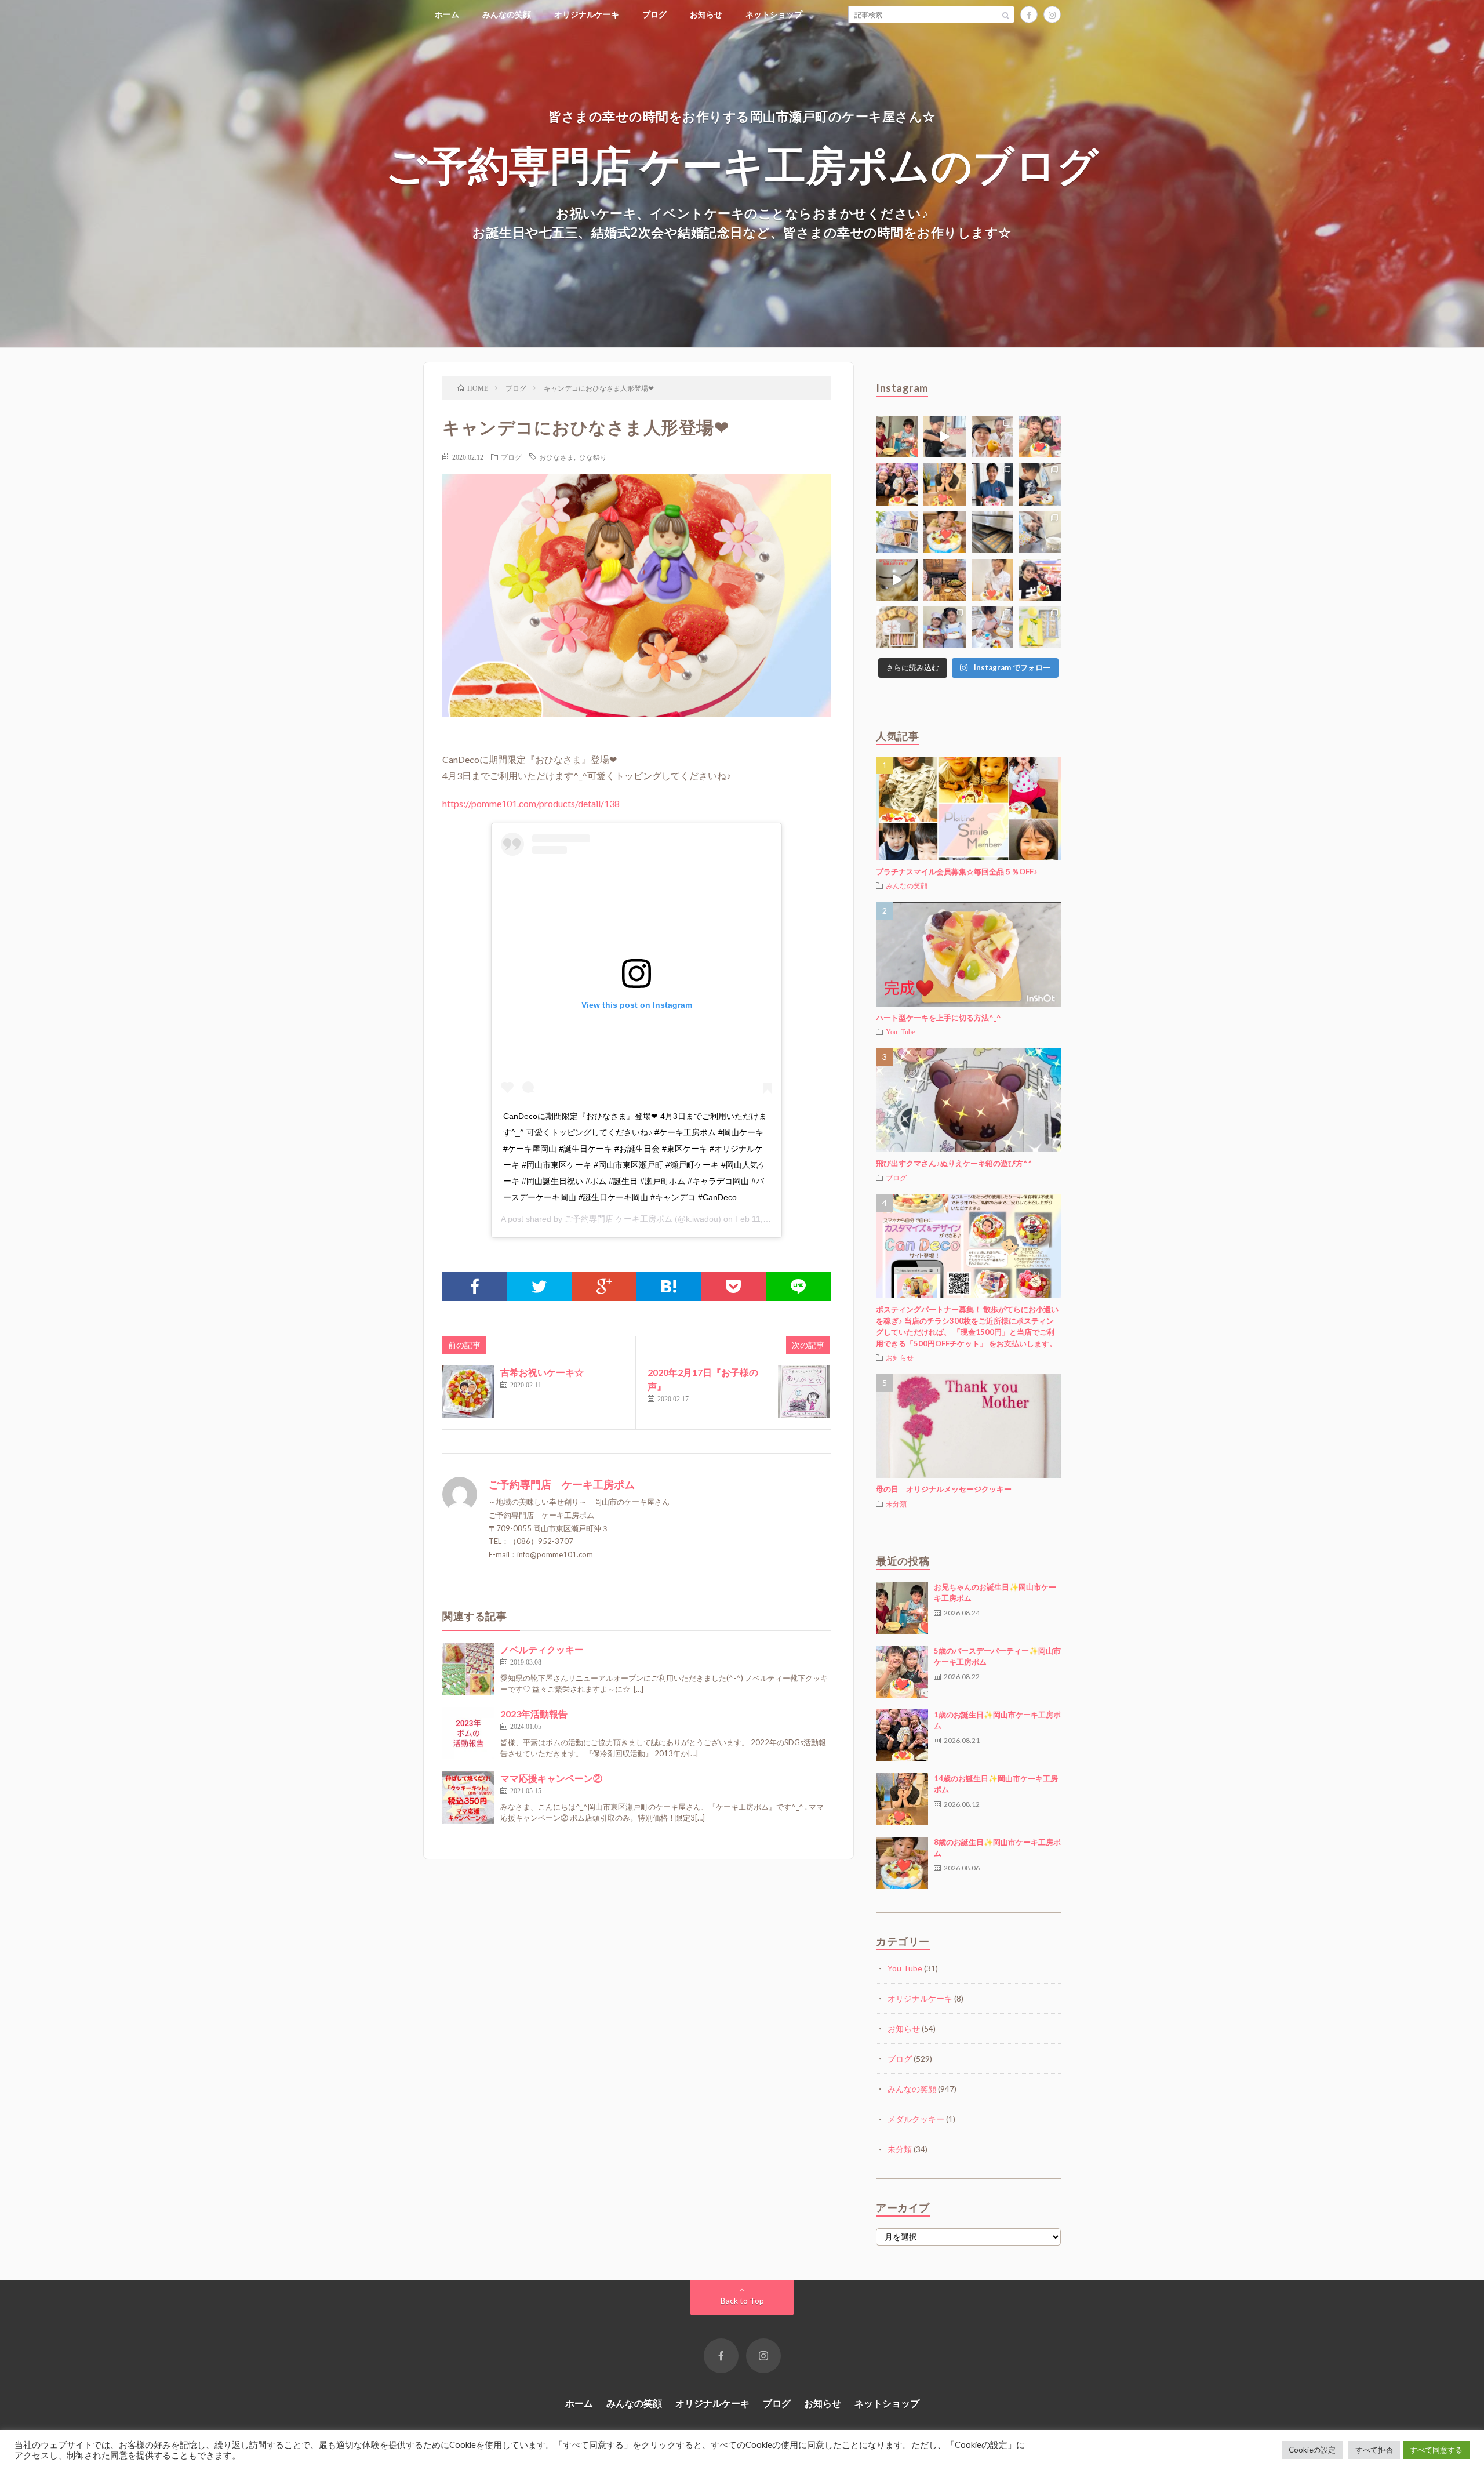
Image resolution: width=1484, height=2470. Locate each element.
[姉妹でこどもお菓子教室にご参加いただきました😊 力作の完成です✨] (944, 627)
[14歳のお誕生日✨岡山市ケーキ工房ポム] (902, 1799)
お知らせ (706, 14)
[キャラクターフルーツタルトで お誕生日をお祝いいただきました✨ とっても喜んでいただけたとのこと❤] (1040, 580)
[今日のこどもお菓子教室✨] (944, 437)
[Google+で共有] (604, 1287)
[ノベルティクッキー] (468, 1669)
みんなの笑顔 (507, 14)
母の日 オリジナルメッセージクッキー (944, 1489)
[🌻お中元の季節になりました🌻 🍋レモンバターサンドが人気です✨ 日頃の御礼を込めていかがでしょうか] (1040, 627)
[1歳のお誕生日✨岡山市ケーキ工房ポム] (902, 1735)
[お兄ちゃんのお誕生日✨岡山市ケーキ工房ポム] (902, 1608)
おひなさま (556, 457)
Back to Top (742, 2300)
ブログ (654, 14)
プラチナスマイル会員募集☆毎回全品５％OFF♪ (957, 871)
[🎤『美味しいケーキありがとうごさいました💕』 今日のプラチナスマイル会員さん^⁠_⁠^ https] (1040, 437)
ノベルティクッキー (542, 1649)
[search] (1006, 14)
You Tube (900, 1031)
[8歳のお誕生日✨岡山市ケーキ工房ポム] (902, 1863)
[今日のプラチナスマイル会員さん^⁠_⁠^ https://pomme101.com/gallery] (897, 437)
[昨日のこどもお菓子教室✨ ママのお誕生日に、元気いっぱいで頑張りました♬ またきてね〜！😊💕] (1040, 532)
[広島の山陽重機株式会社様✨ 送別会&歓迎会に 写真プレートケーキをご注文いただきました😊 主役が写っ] (992, 484)
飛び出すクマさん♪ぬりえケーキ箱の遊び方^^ (954, 1163)
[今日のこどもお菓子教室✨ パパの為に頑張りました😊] (992, 627)
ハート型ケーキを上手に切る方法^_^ (939, 1018)
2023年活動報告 (534, 1714)
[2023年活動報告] (468, 1733)
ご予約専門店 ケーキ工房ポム (619, 1219)
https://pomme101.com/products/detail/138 (531, 803)
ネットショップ (774, 14)
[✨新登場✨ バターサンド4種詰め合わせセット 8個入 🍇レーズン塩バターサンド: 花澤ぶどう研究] (897, 627)
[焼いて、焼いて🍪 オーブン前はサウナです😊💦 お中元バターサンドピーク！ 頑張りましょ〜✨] (992, 532)
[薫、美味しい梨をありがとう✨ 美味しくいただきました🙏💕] (992, 437)
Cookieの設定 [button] (1312, 2450)
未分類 (896, 1503)
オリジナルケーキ (587, 14)
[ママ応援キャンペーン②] (468, 1797)
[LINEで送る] (798, 1287)
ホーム (447, 14)
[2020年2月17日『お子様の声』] (804, 1392)
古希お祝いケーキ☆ (542, 1372)
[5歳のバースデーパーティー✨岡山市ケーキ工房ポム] (902, 1672)
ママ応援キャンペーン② (551, 1778)
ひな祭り (593, 457)
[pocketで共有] (734, 1287)
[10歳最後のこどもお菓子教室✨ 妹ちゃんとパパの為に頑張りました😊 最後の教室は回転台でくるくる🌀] (1040, 484)
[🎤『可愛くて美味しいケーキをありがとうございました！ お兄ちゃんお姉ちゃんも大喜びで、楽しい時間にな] (897, 484)
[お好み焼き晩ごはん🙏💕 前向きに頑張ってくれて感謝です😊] (944, 580)
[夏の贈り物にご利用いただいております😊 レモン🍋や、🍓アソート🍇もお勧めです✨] (897, 532)
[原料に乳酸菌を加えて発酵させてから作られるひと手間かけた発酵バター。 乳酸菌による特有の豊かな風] (897, 580)
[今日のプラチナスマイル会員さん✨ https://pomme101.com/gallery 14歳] (944, 484)
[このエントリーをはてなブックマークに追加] (669, 1287)
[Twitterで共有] (540, 1287)
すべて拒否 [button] (1374, 2450)
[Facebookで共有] (475, 1287)
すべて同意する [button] (1436, 2450)
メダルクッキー (916, 2119)
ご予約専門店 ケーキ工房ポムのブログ (742, 164)
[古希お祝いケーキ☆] (468, 1392)
